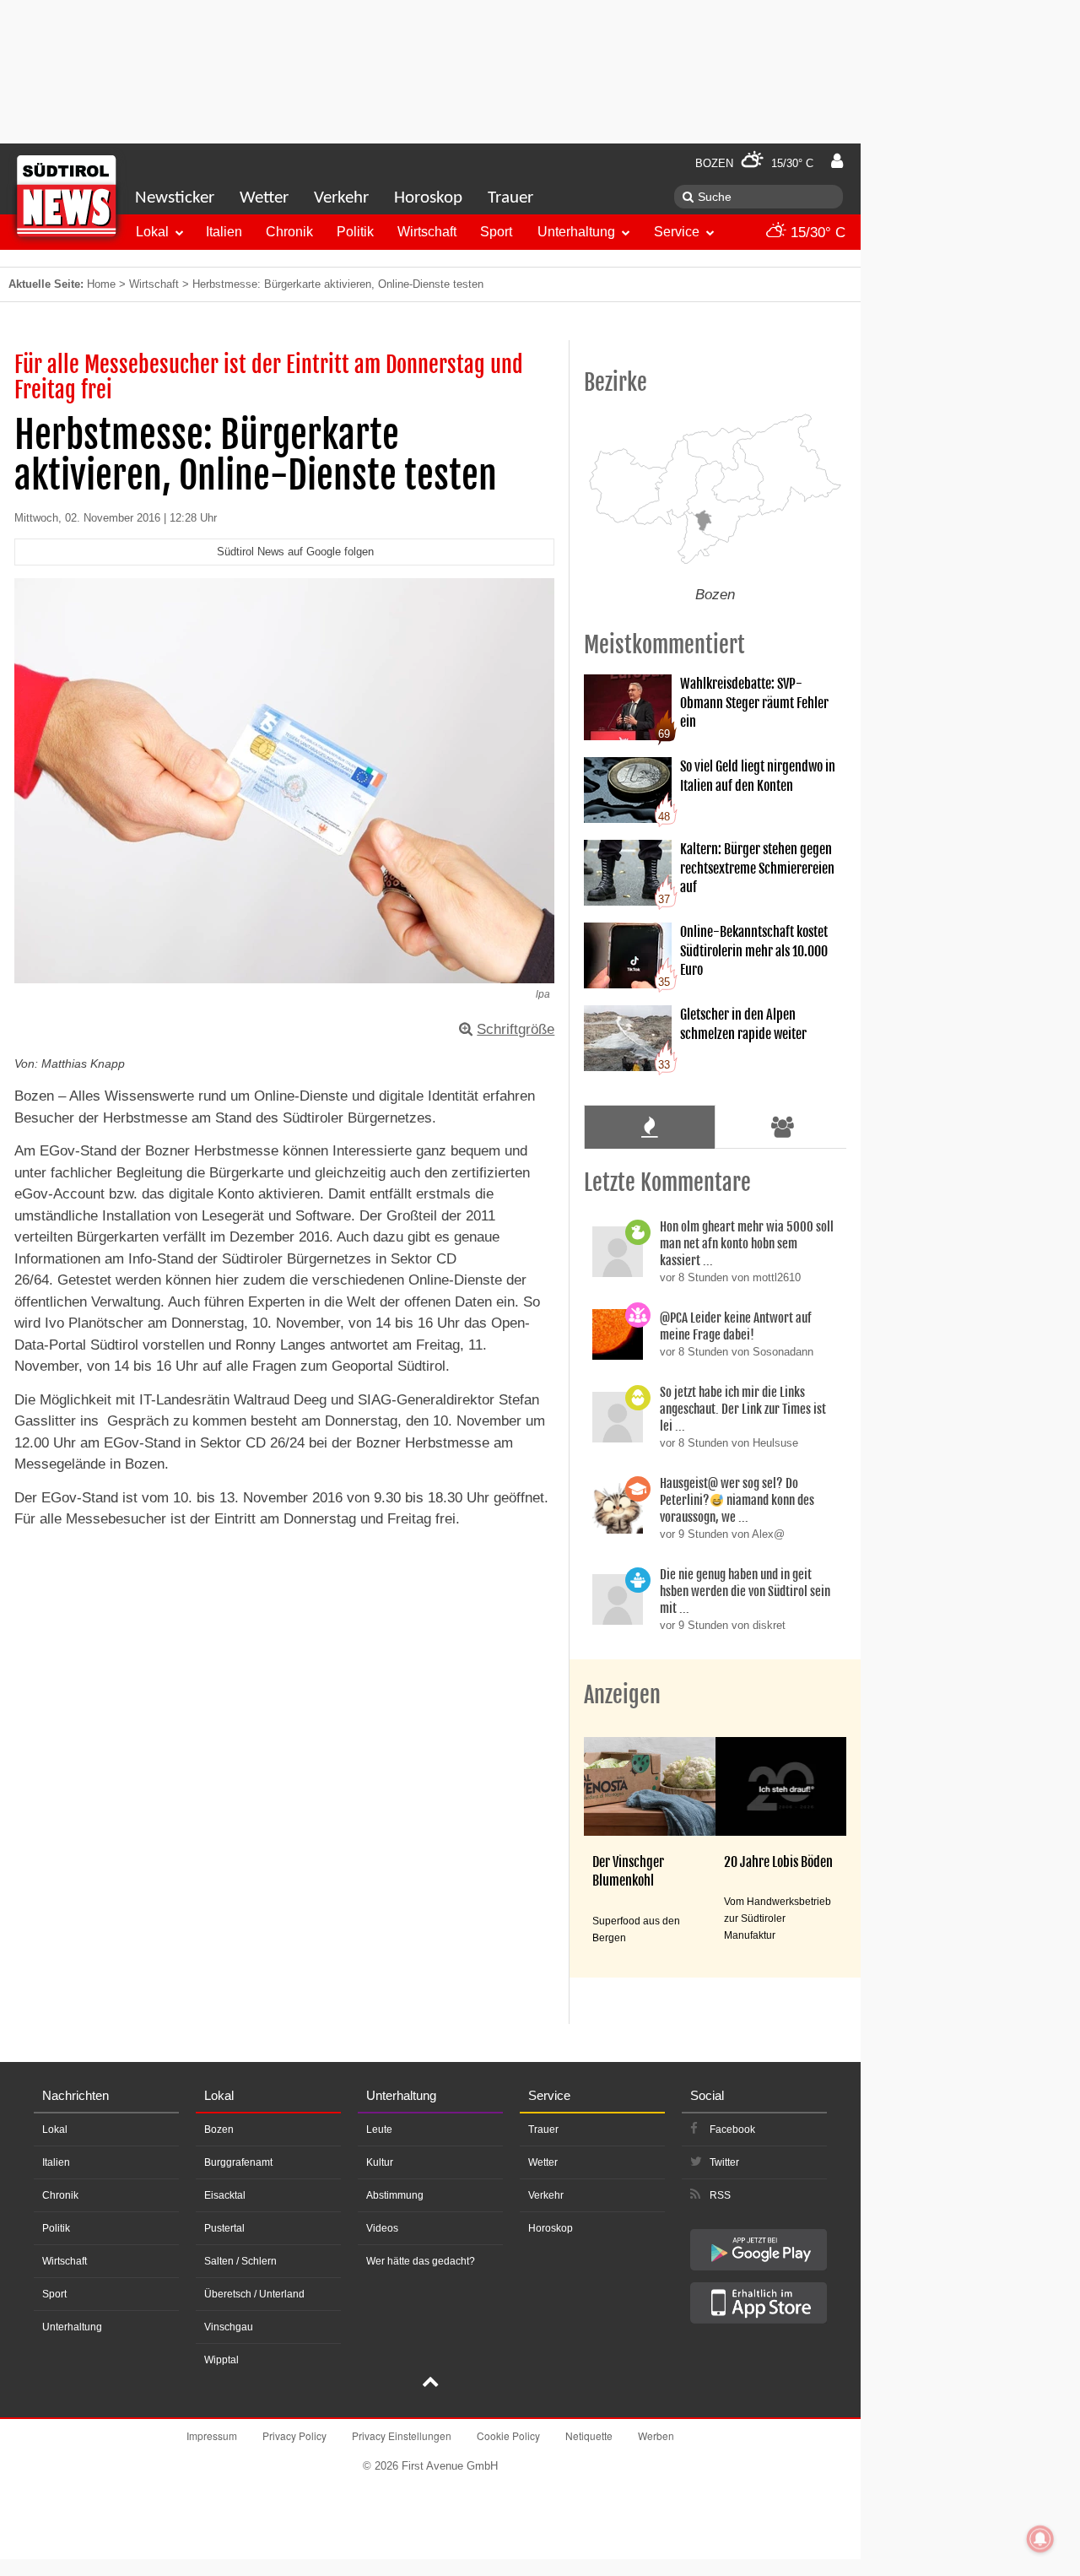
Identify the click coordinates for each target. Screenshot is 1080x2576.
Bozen (219, 2130)
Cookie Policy (508, 2435)
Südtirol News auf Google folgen (295, 552)
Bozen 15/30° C (754, 163)
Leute (379, 2130)
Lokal (152, 232)
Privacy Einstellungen (402, 2435)
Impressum (212, 2435)
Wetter (264, 198)
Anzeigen (622, 1695)
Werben (656, 2435)
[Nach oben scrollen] (430, 2384)
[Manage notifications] (1040, 2539)
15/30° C (816, 233)
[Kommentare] (649, 1127)
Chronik (289, 232)
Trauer (510, 198)
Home (101, 284)
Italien (224, 232)
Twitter (724, 2162)
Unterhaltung (576, 232)
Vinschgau (229, 2327)
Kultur (380, 2162)
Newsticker (175, 198)
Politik (355, 232)
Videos (382, 2228)
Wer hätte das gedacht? (421, 2261)
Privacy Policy (294, 2435)
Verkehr (341, 198)
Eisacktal (225, 2195)
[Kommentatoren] (783, 1127)
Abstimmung (395, 2195)
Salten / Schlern (240, 2261)
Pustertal (224, 2228)
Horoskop (428, 198)
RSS (720, 2195)
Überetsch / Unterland (254, 2294)
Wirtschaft (427, 232)
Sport (496, 232)
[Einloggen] (837, 161)
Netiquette (589, 2435)
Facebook (732, 2130)
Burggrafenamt (238, 2162)
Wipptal (221, 2360)
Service (677, 232)
